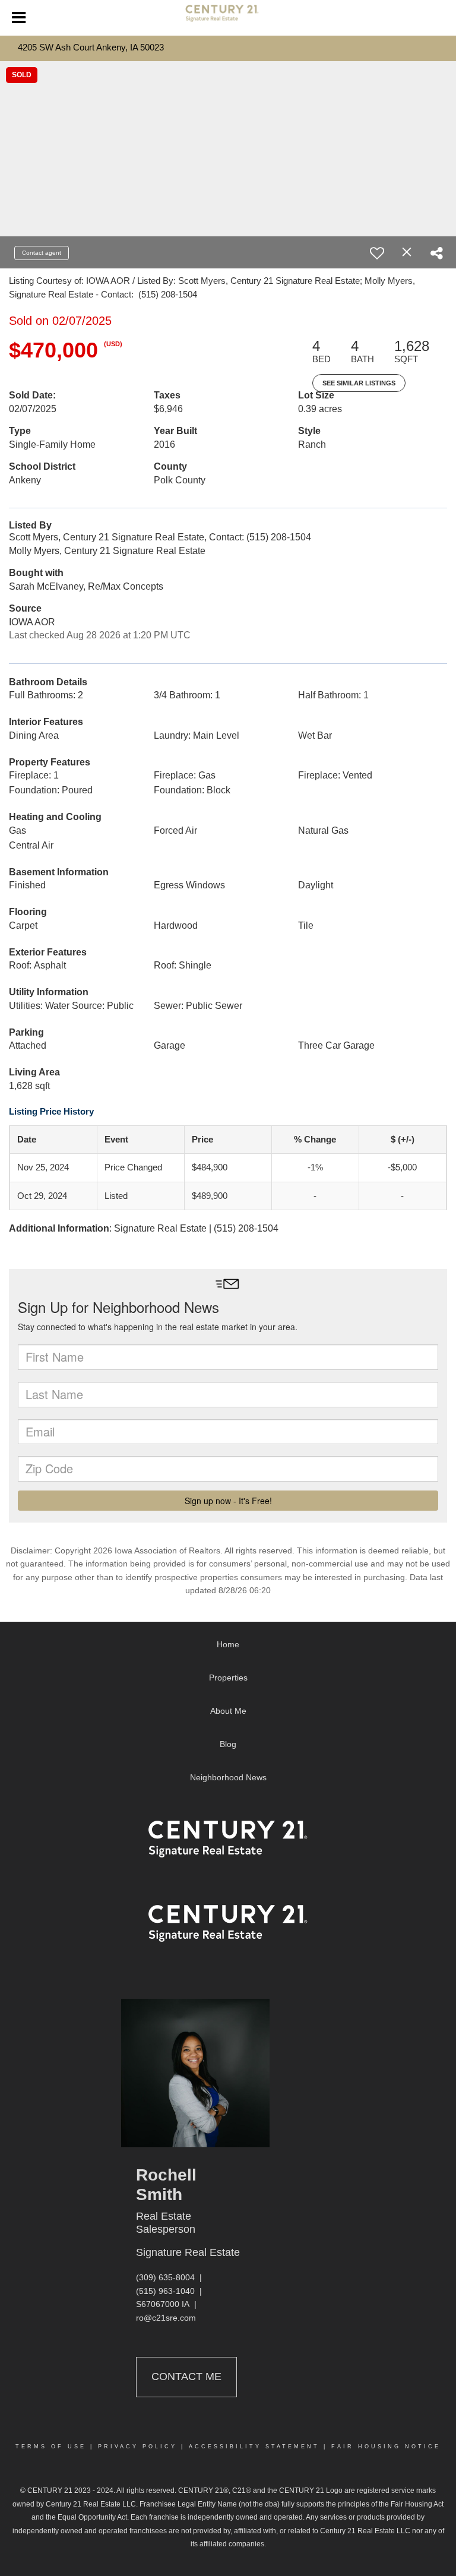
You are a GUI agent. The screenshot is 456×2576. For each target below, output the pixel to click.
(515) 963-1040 (165, 2291)
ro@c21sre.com (166, 2318)
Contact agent (42, 253)
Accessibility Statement (254, 2447)
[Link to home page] (228, 18)
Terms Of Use (51, 2447)
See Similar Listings (359, 383)
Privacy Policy (137, 2447)
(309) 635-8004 (165, 2277)
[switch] (377, 253)
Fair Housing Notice (386, 2447)
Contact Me (186, 2376)
